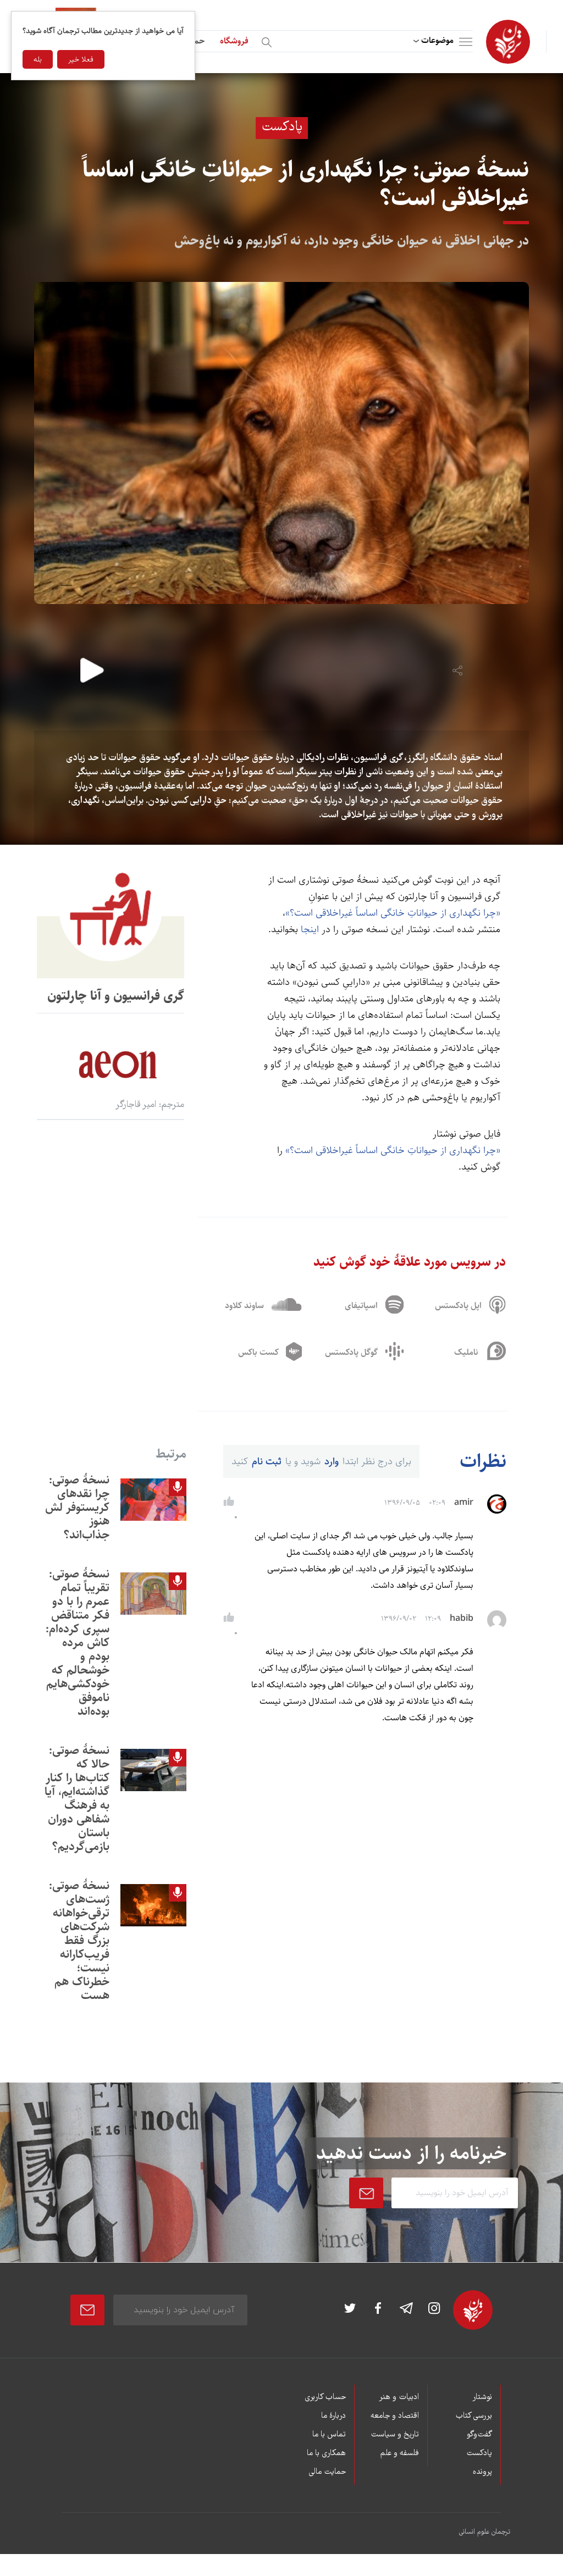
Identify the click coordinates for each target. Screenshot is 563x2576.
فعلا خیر (81, 59)
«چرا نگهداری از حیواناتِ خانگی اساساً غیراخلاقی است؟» (393, 913)
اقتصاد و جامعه (395, 2416)
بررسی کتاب (474, 2416)
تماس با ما (329, 2435)
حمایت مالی (327, 2472)
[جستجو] (268, 40)
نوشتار (482, 2397)
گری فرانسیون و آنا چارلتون (116, 996)
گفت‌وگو (479, 2435)
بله (38, 59)
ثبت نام (267, 1461)
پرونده (482, 2472)
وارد (332, 1461)
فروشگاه (234, 41)
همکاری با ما (326, 2453)
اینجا (310, 929)
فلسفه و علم (400, 2453)
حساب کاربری (325, 2397)
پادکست (479, 2453)
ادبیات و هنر (399, 2397)
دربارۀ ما (333, 2416)
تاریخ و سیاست (395, 2435)
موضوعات (437, 40)
